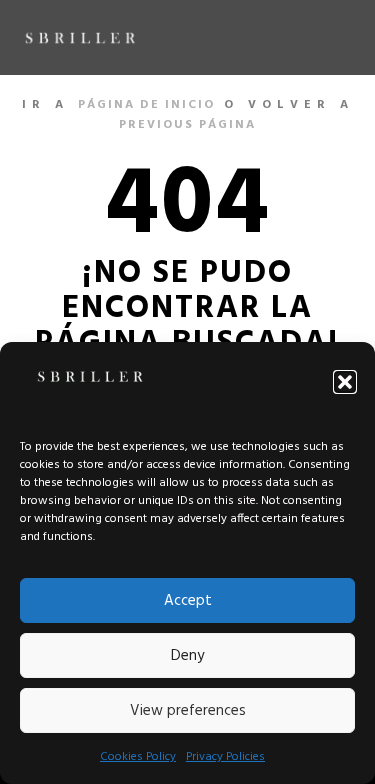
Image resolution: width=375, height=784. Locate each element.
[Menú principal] (337, 38)
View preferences (188, 711)
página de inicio (146, 105)
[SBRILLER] (80, 37)
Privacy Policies (225, 757)
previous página (187, 125)
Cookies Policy (138, 757)
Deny (187, 656)
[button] (345, 382)
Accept (188, 601)
